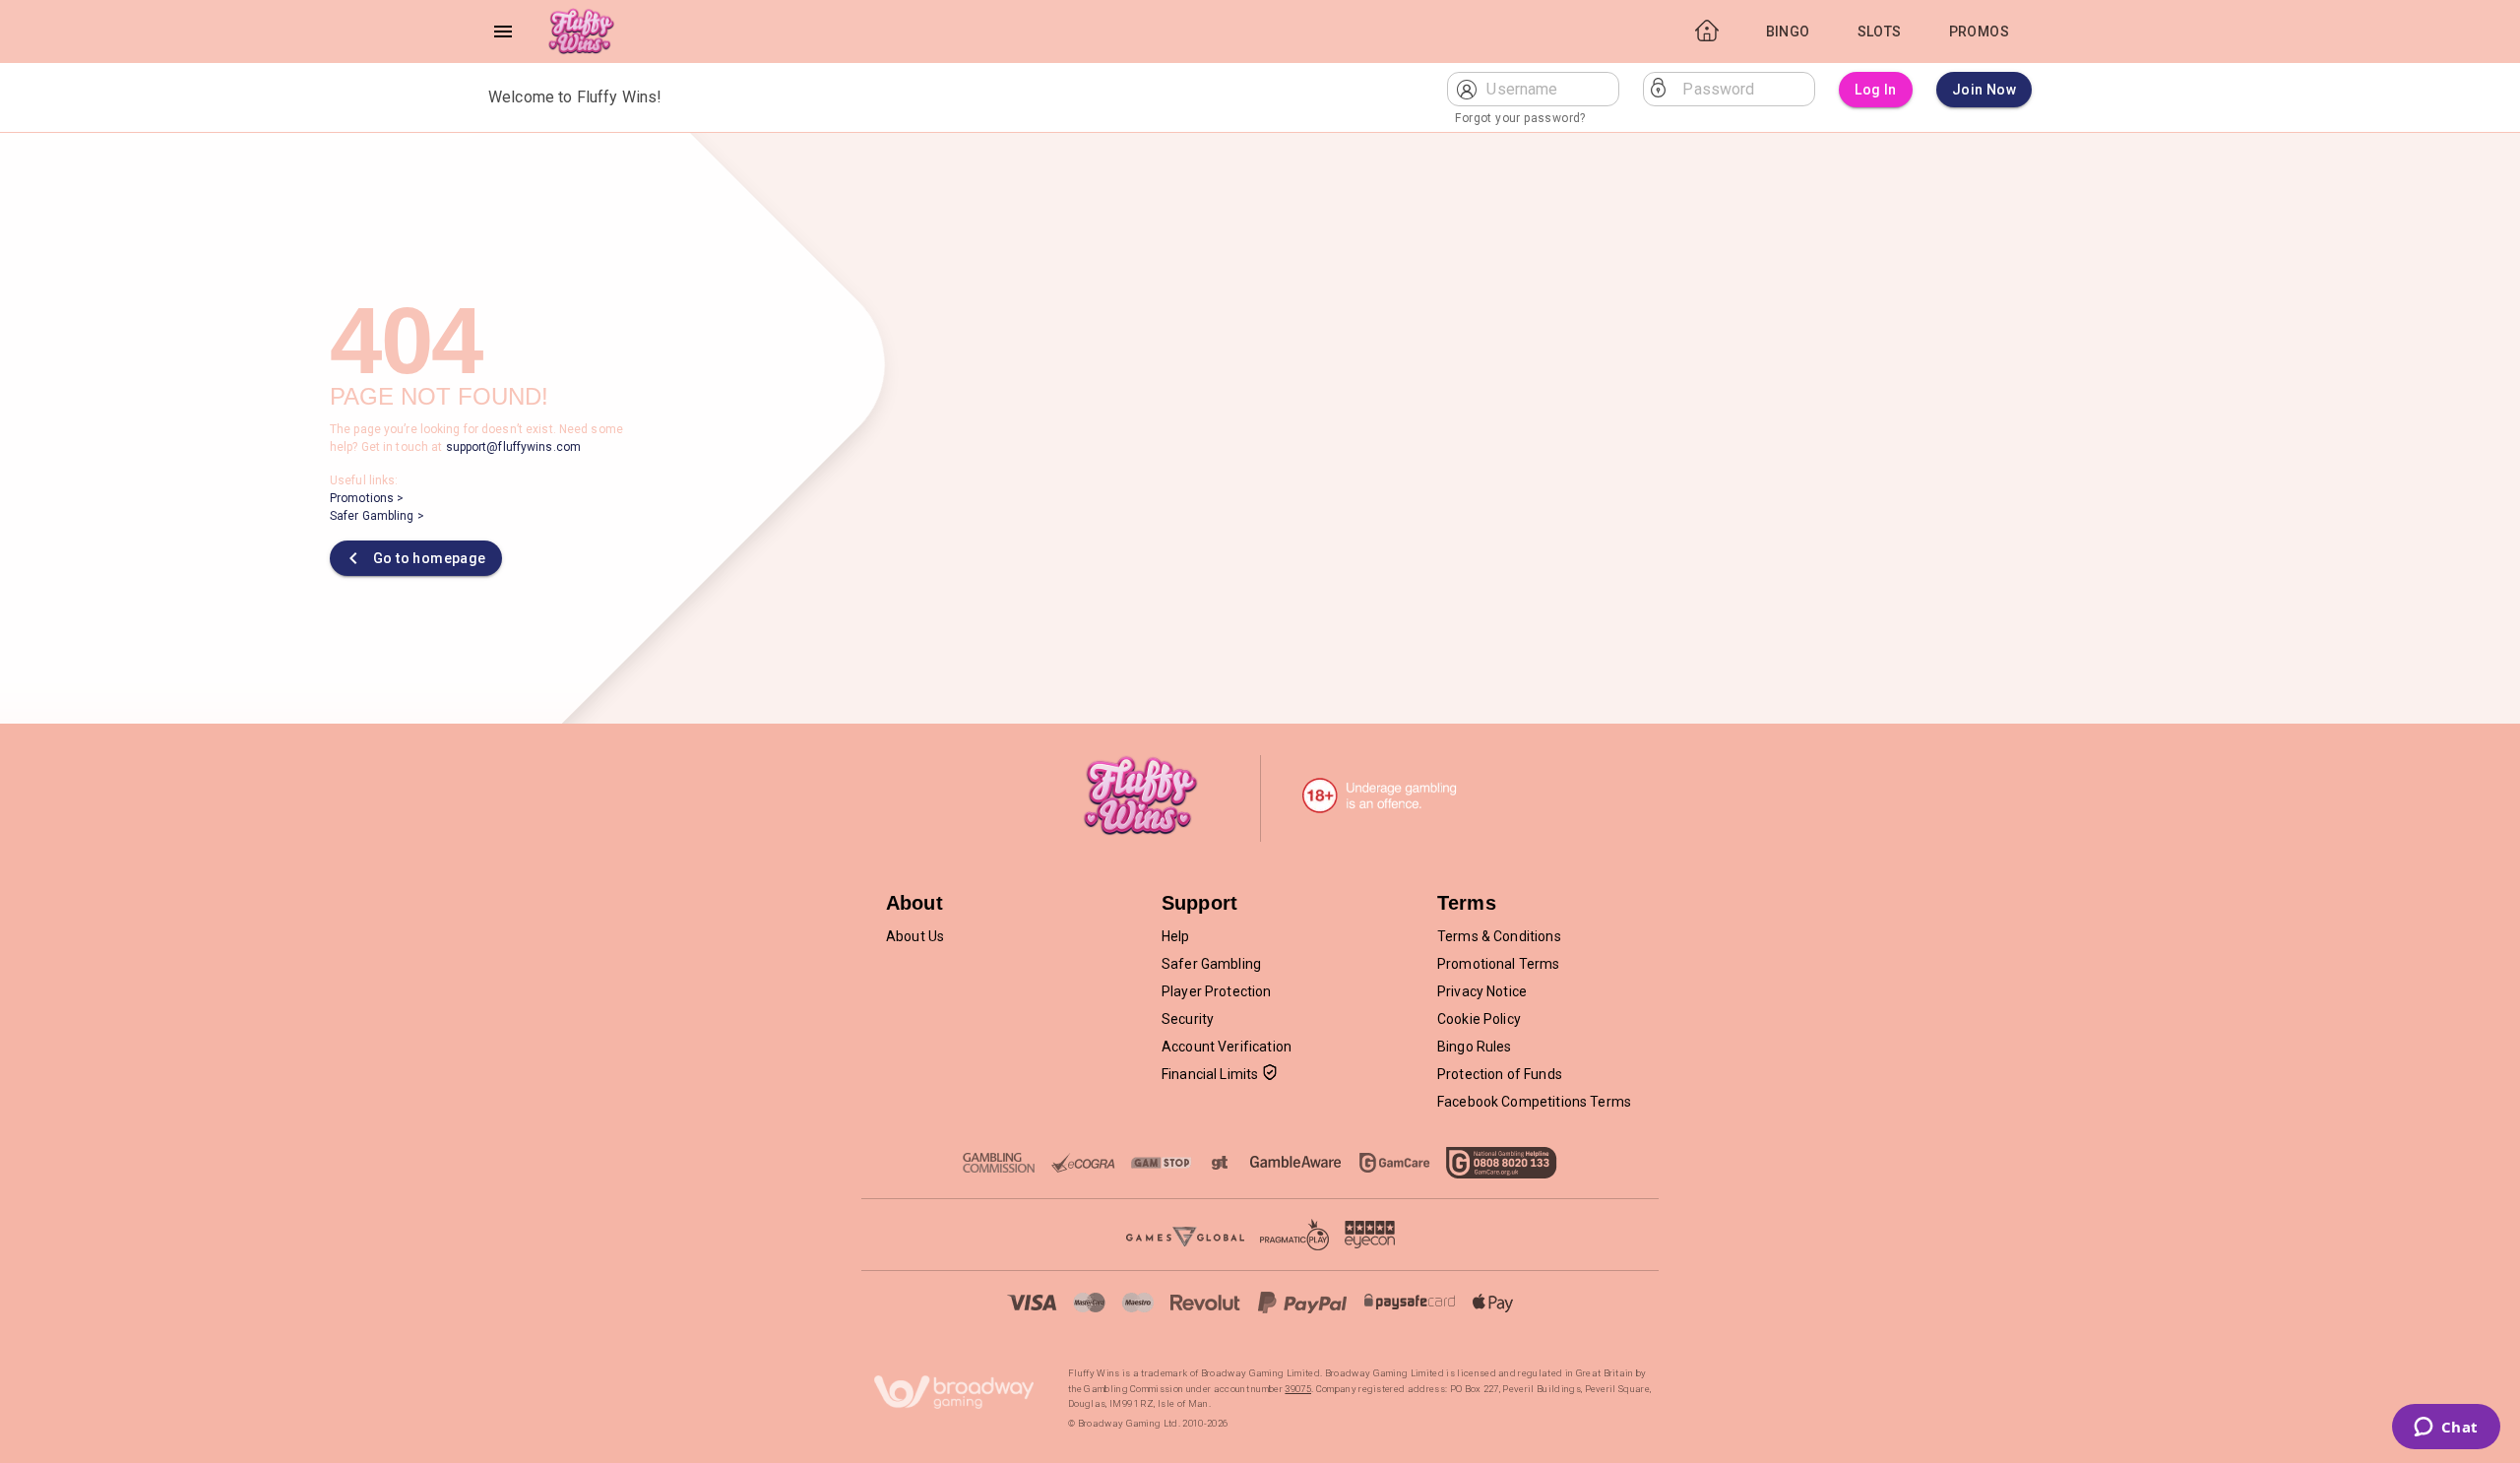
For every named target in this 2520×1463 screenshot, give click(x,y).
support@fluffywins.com (513, 447)
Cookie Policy (1479, 1019)
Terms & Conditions (1499, 936)
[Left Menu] (503, 32)
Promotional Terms (1499, 964)
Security (1188, 1019)
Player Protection (1217, 991)
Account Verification (1227, 1047)
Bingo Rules (1475, 1047)
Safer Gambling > (377, 516)
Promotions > (367, 498)
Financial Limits (1210, 1074)
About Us (915, 936)
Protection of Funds (1500, 1074)
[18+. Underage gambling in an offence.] (1380, 795)
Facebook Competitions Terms (1534, 1102)
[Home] (581, 32)
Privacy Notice (1482, 991)
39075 (1298, 1389)
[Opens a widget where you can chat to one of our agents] (2446, 1429)
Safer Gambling (1211, 964)
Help (1176, 936)
